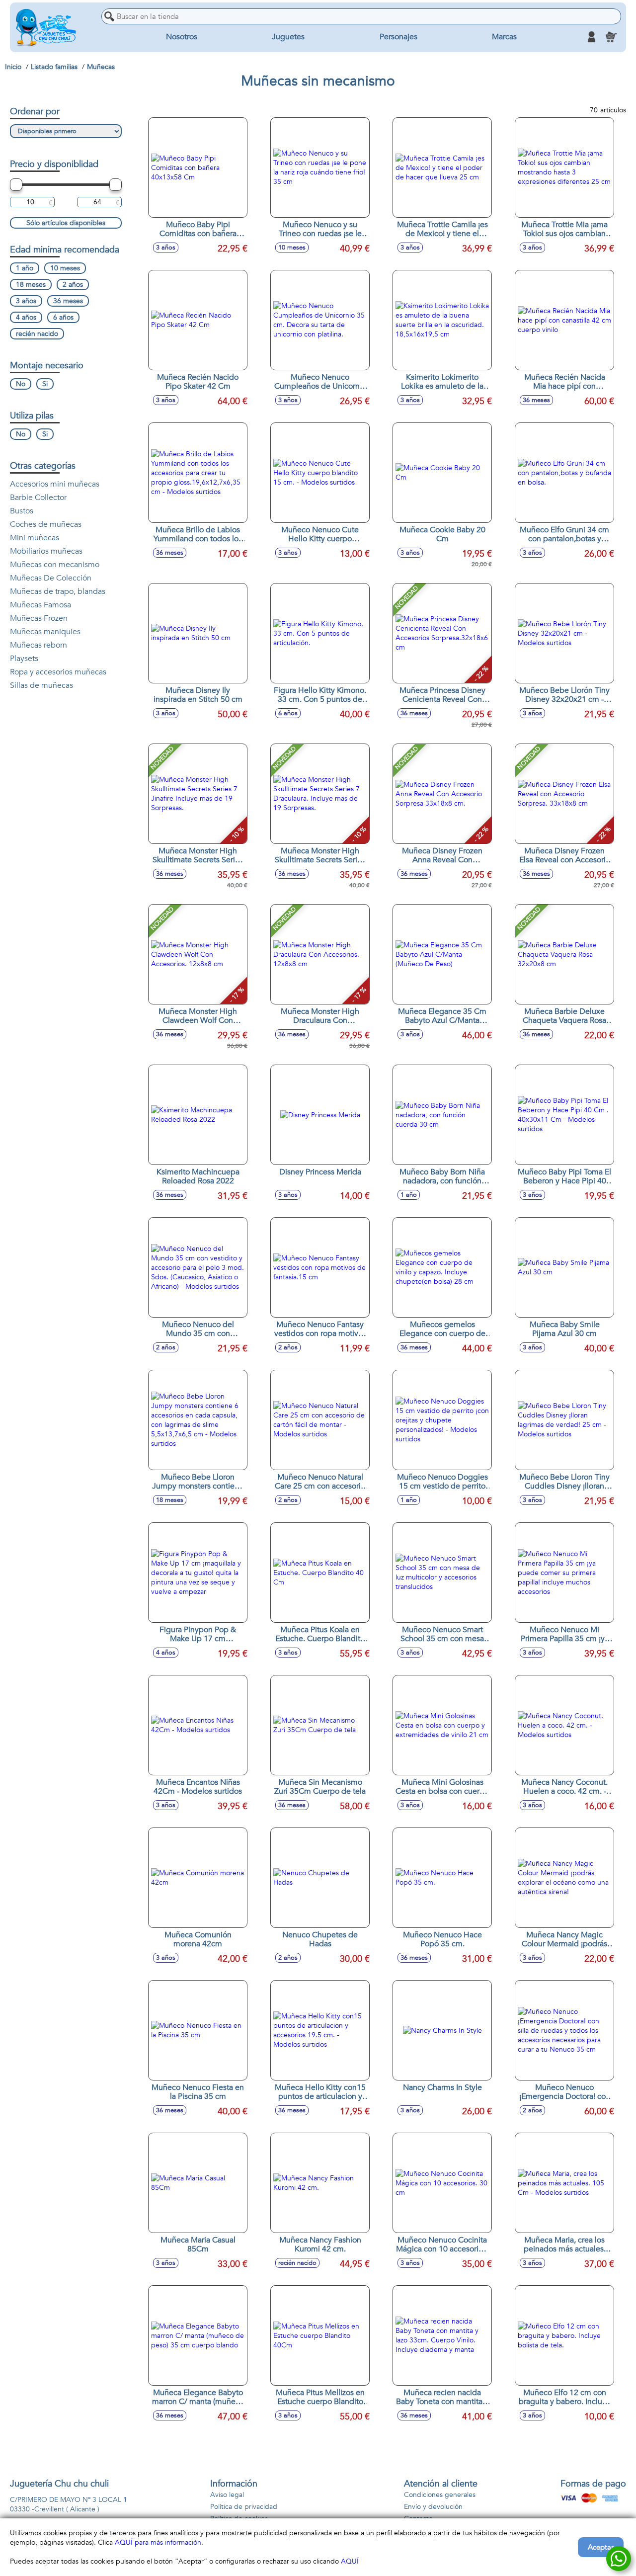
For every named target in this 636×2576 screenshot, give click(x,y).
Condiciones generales (440, 2495)
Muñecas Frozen (39, 618)
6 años (63, 317)
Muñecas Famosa (40, 605)
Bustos (22, 511)
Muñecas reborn (39, 645)
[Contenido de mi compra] (611, 37)
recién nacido (37, 334)
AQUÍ (350, 2561)
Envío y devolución (433, 2507)
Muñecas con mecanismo (55, 565)
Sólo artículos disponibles (66, 223)
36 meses (68, 301)
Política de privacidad (244, 2507)
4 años (26, 317)
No (21, 384)
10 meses (65, 268)
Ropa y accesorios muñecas (58, 672)
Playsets (24, 659)
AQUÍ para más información (158, 2542)
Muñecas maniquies (45, 632)
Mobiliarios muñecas (46, 551)
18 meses (31, 285)
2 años (73, 285)
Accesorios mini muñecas (55, 484)
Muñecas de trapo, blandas (58, 591)
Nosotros (182, 37)
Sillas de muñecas (41, 685)
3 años (26, 301)
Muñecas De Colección (51, 578)
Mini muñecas (35, 538)
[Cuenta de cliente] (591, 37)
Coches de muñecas (46, 524)
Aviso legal (227, 2495)
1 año (25, 268)
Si (45, 384)
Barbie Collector (38, 498)
